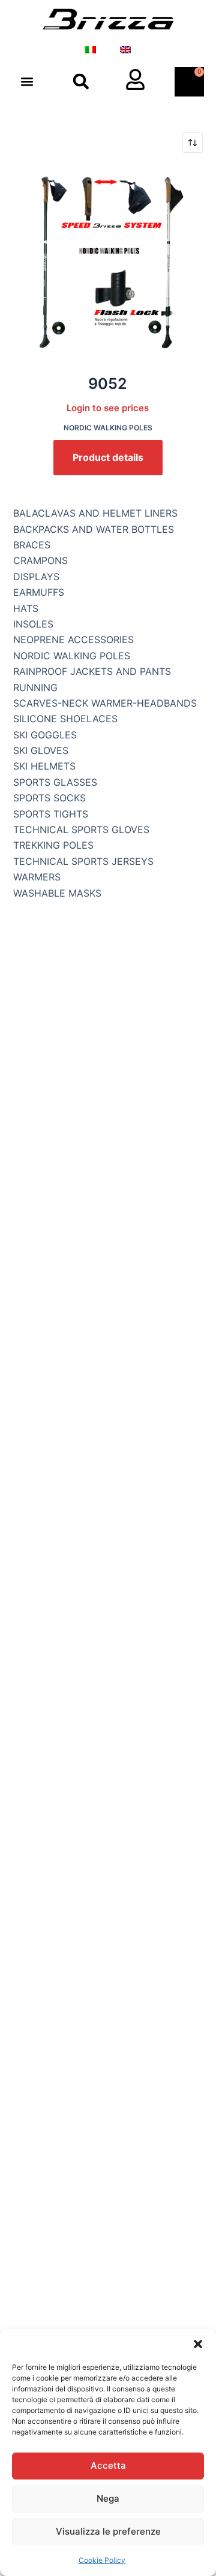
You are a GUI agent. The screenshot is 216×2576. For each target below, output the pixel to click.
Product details (108, 457)
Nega (108, 2498)
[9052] (108, 263)
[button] (198, 2344)
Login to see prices (108, 408)
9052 (108, 384)
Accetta (108, 2465)
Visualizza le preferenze (108, 2531)
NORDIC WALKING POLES (108, 428)
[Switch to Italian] (91, 50)
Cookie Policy (102, 2560)
